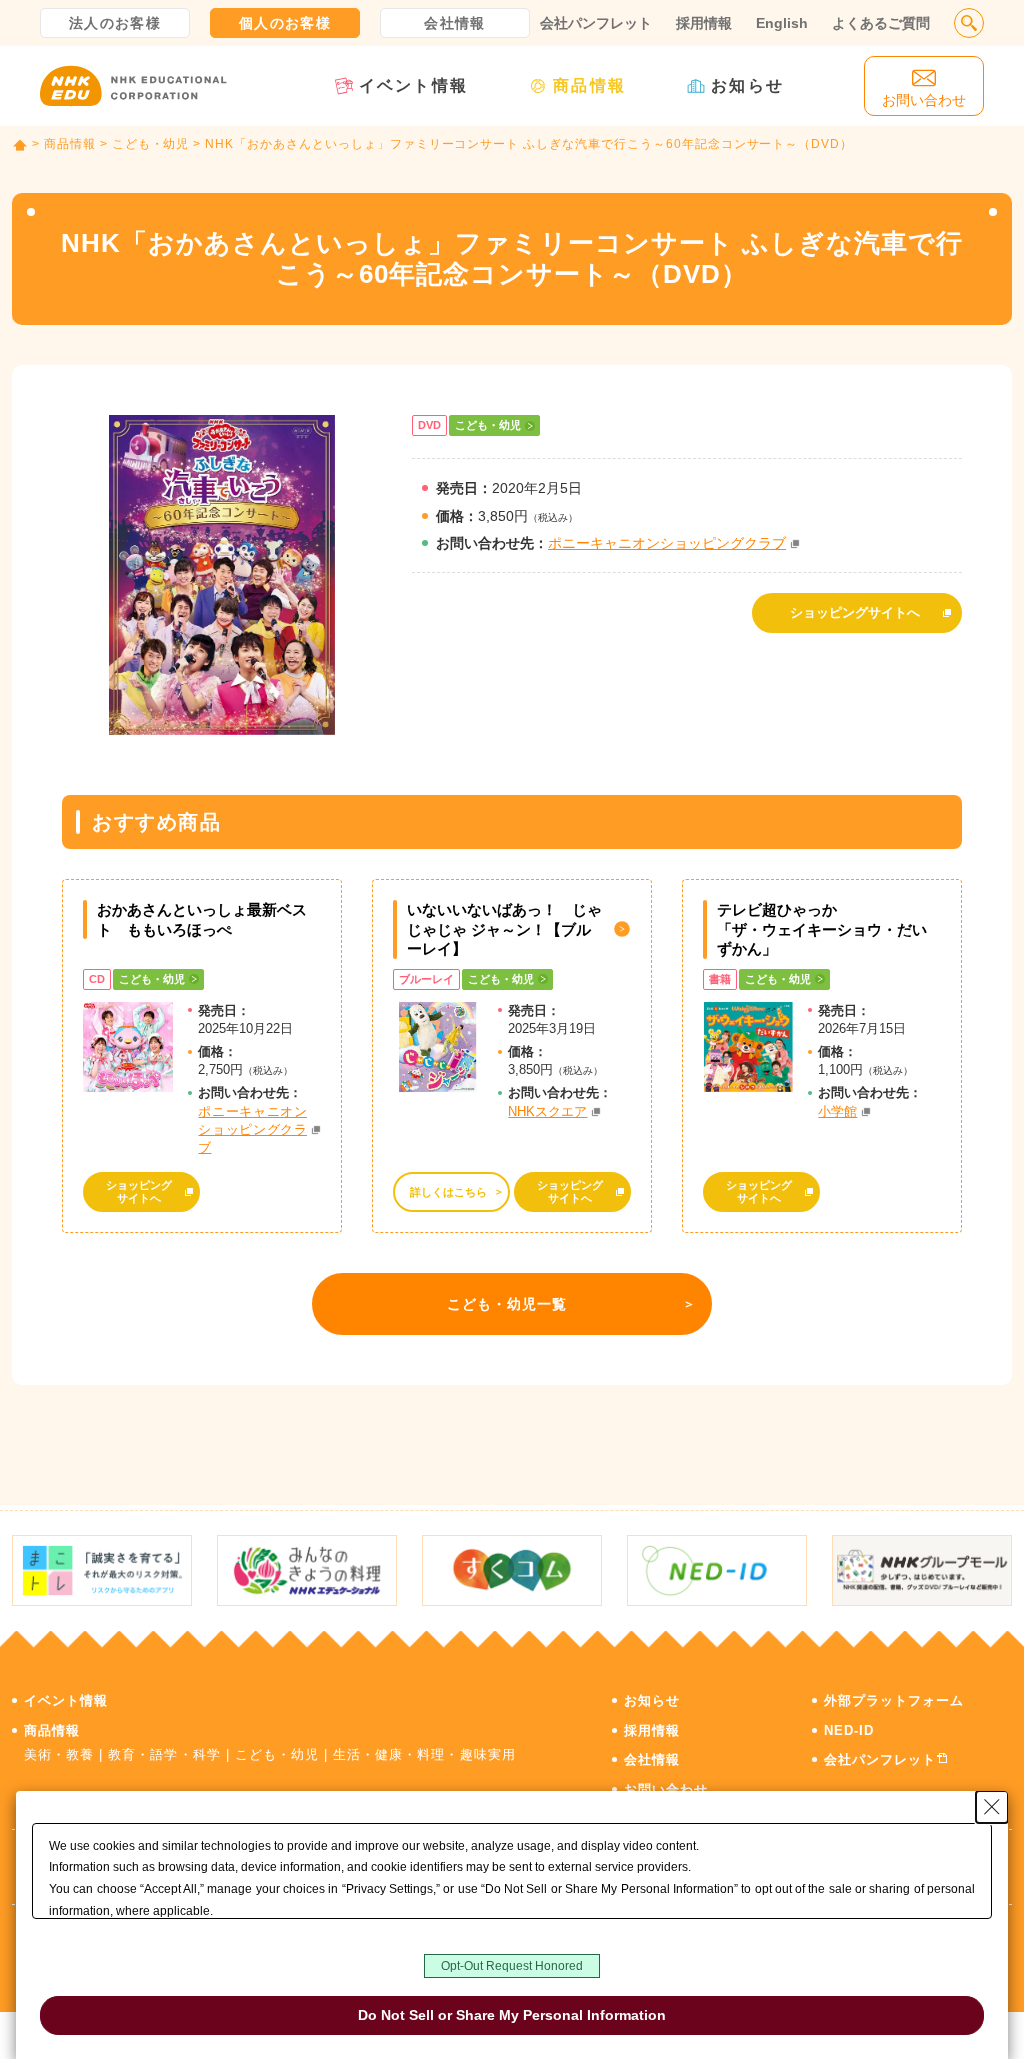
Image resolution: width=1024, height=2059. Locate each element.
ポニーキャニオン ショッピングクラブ (252, 1129)
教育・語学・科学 (164, 1754)
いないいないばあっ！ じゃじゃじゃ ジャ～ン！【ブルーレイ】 (504, 929)
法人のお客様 (115, 23)
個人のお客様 (285, 23)
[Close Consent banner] (992, 1807)
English (782, 23)
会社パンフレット (596, 23)
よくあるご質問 (881, 23)
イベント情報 (413, 85)
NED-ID (849, 1730)
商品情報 (589, 85)
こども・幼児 (151, 144)
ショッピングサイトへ (855, 612)
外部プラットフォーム (894, 1700)
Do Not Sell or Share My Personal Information (512, 2015)
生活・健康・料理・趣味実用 (424, 1754)
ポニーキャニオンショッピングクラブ (667, 543)
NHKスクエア (547, 1111)
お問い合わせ (666, 1789)
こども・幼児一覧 (507, 1304)
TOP (20, 145)
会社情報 (455, 23)
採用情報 (704, 23)
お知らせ (747, 85)
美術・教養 (59, 1754)
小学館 (837, 1111)
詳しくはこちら (448, 1192)
